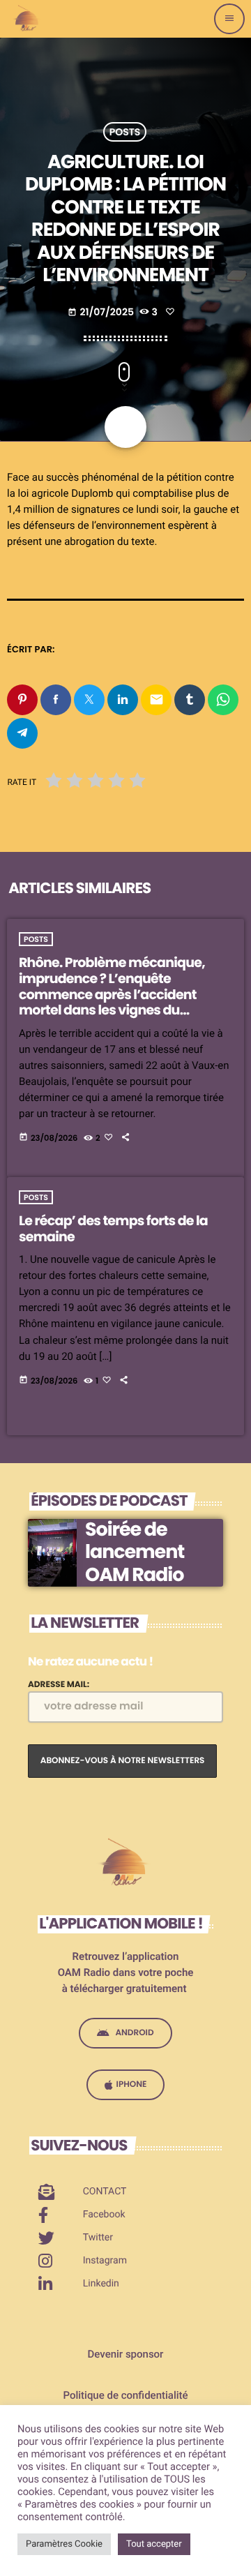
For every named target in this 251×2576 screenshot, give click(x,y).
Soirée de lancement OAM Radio (135, 1552)
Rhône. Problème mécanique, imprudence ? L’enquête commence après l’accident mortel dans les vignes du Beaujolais (112, 994)
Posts (125, 132)
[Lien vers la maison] (28, 19)
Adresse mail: (59, 1685)
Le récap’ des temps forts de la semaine (113, 1229)
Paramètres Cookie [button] (64, 2544)
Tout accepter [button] (154, 2544)
